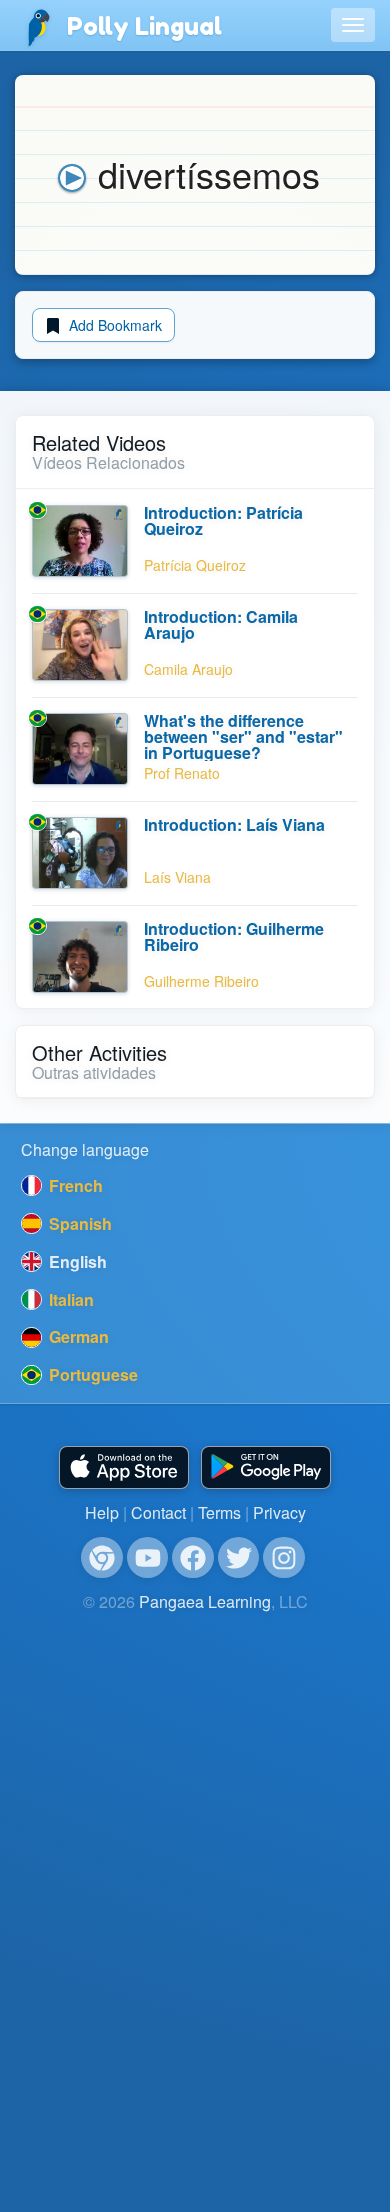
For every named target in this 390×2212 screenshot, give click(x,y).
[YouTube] (148, 1558)
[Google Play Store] (266, 1467)
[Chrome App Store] (102, 1558)
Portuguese (91, 1374)
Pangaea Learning (205, 1601)
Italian (69, 1299)
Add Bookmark (113, 325)
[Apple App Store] (124, 1467)
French (74, 1185)
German (77, 1336)
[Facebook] (193, 1558)
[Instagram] (284, 1558)
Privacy (279, 1512)
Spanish (78, 1223)
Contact (158, 1512)
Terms (219, 1512)
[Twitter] (239, 1558)
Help (102, 1512)
